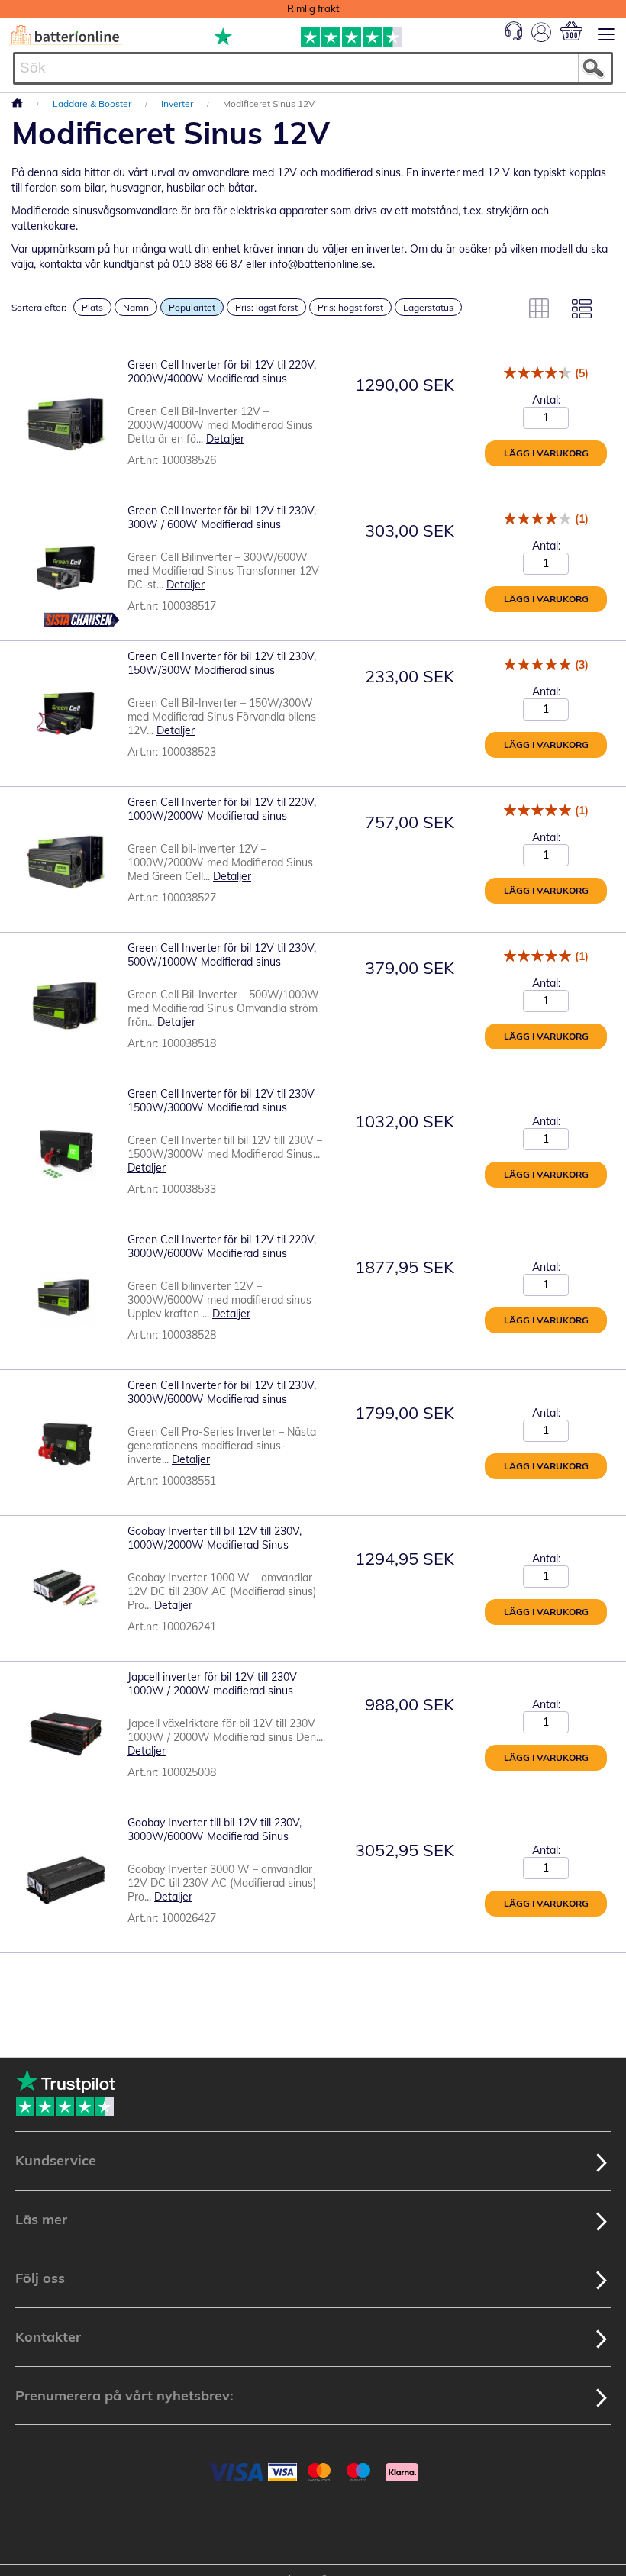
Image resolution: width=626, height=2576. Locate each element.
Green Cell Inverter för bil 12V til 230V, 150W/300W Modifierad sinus (222, 663)
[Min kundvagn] (571, 31)
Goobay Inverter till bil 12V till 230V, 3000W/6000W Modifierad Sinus (215, 1830)
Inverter (178, 103)
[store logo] (66, 35)
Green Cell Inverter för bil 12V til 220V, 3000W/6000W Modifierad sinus (222, 1246)
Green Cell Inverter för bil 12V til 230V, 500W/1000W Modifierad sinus (222, 955)
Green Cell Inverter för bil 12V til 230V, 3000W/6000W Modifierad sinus (222, 1392)
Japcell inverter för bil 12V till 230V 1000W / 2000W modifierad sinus (212, 1684)
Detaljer (225, 439)
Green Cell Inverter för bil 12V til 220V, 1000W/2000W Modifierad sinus (222, 809)
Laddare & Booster (93, 103)
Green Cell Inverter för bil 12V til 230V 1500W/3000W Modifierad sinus (221, 1101)
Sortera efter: (39, 307)
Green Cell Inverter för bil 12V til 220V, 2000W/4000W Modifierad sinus (222, 372)
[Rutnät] (539, 308)
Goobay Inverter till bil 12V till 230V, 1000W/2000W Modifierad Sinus (215, 1538)
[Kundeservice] (514, 37)
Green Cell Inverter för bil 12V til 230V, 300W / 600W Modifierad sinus (222, 517)
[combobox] (313, 68)
